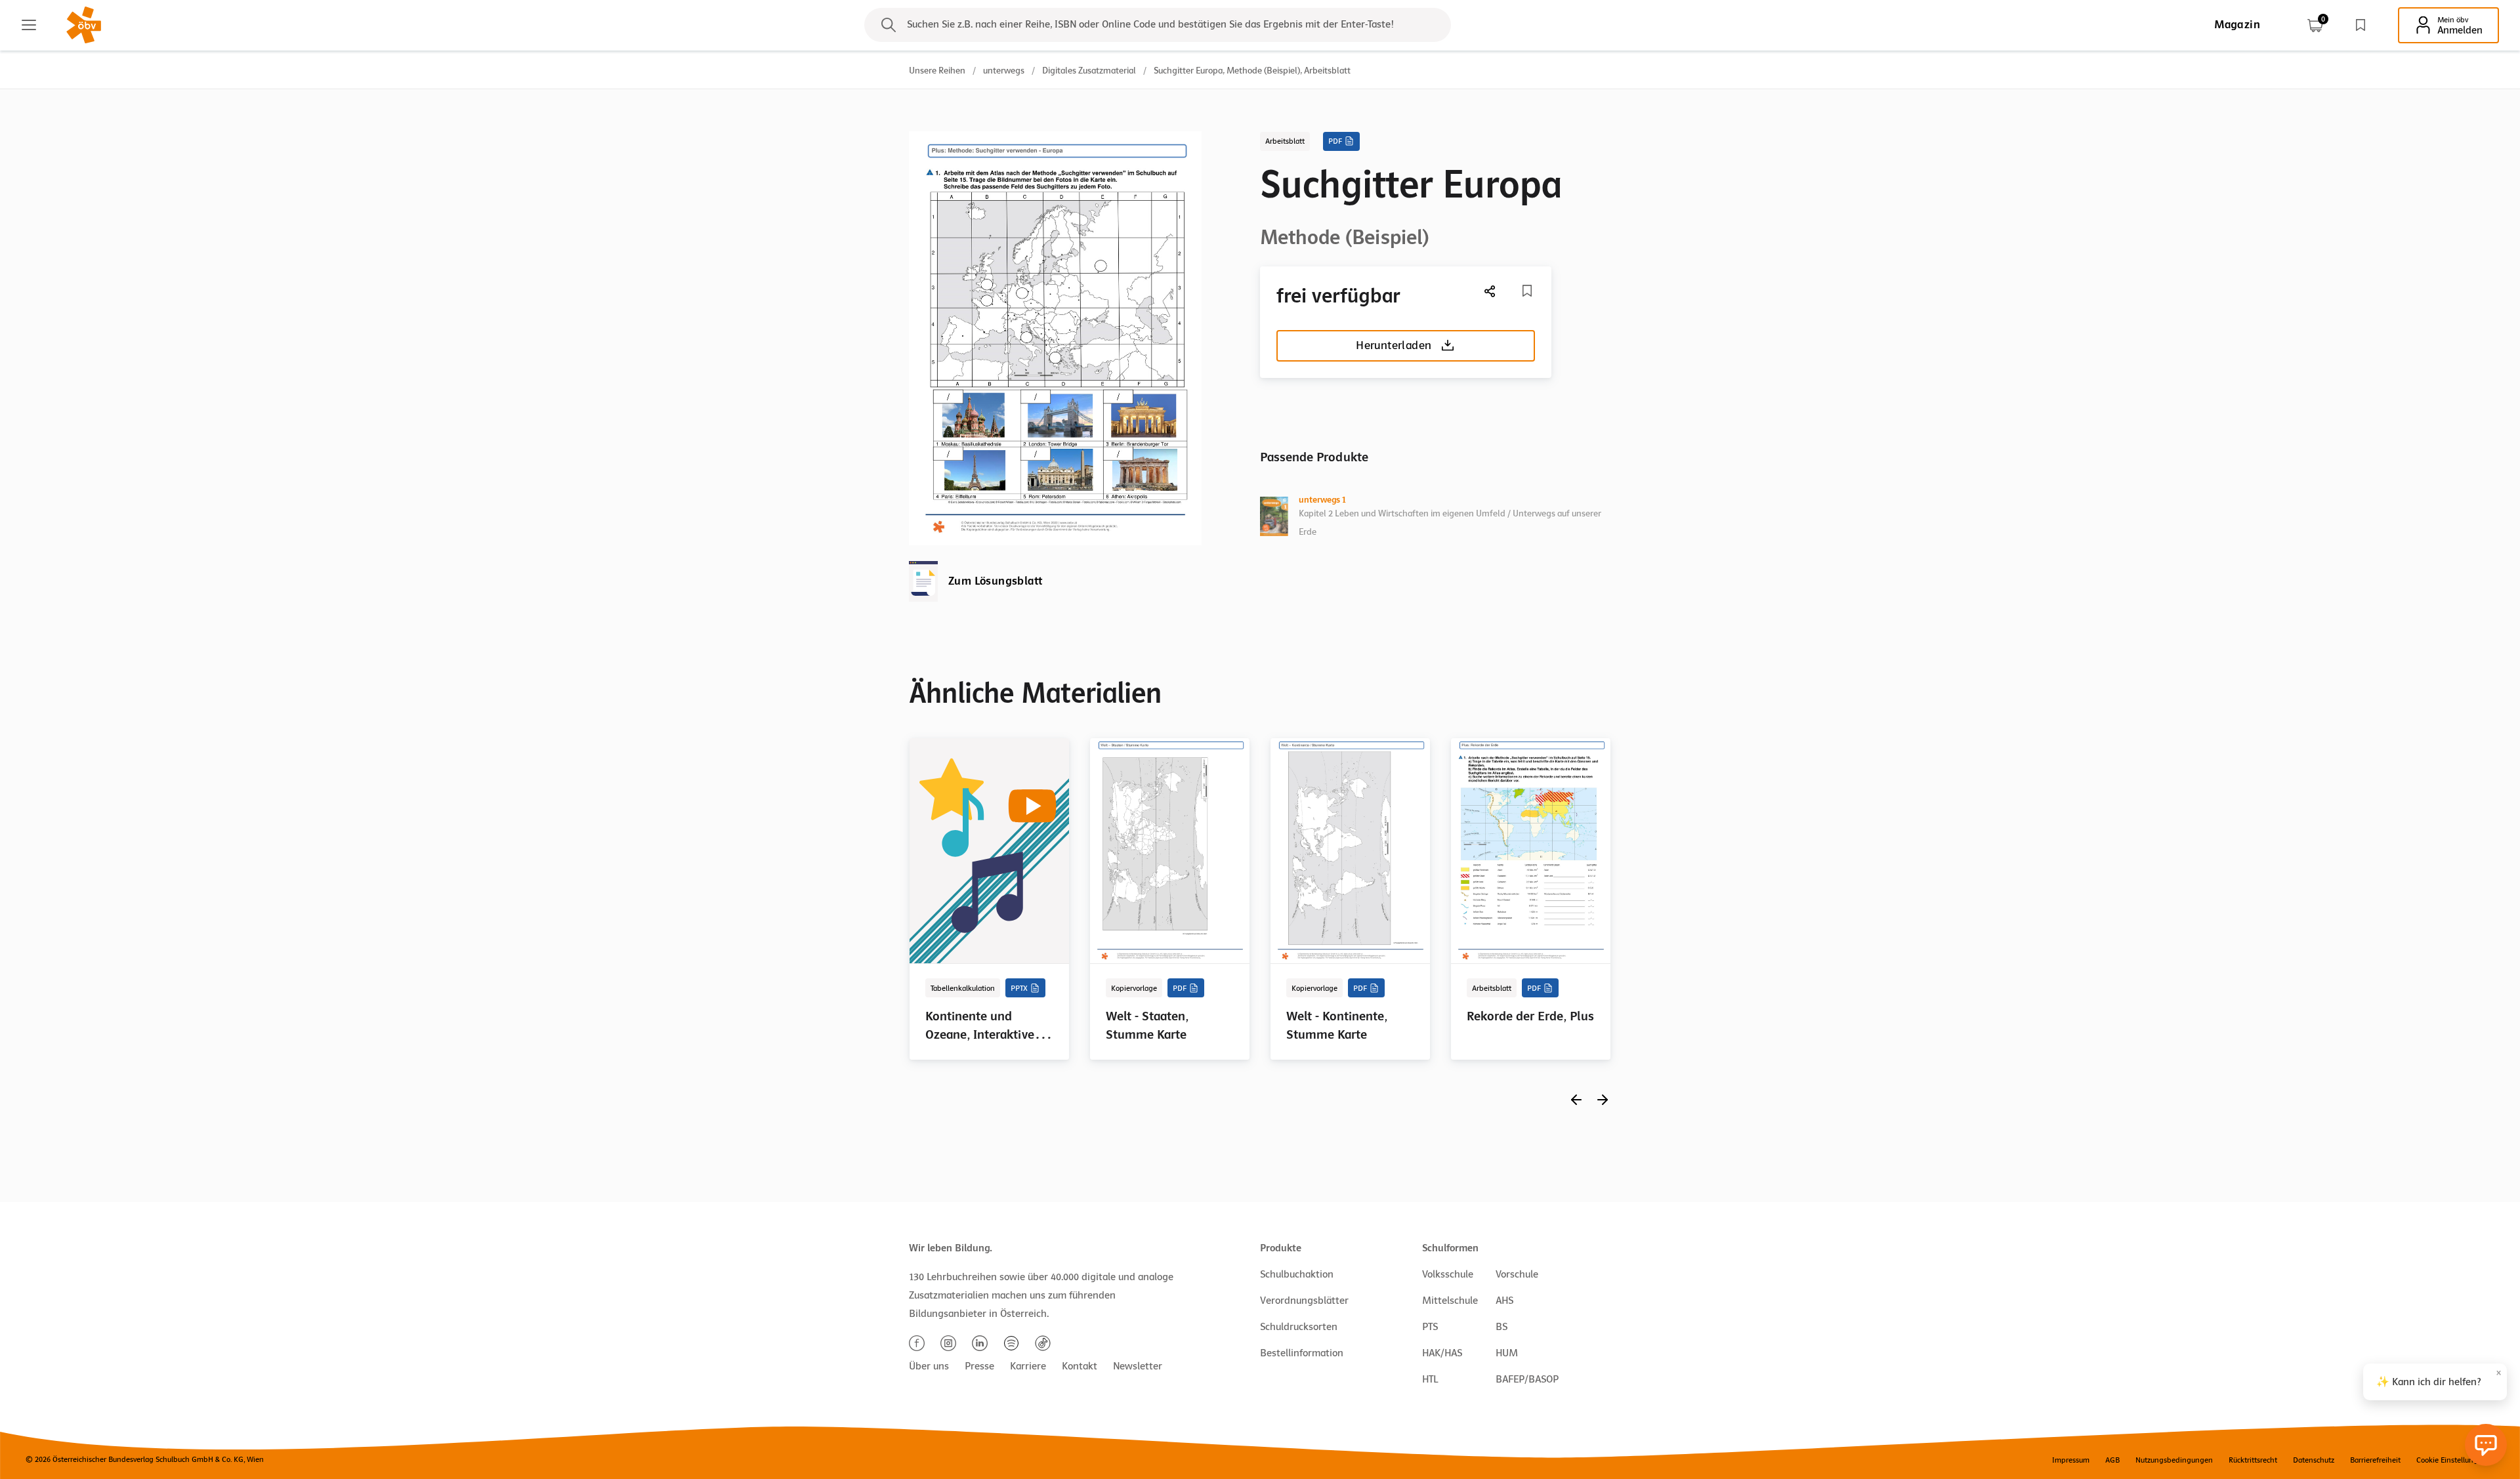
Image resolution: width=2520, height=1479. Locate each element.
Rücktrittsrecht (2253, 1460)
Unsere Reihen (937, 71)
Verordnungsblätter (1304, 1301)
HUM (1507, 1353)
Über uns (929, 1366)
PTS (1430, 1327)
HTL (1430, 1379)
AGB (2112, 1460)
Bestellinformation (1302, 1353)
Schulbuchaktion (1297, 1274)
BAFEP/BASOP (1527, 1379)
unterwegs (1004, 71)
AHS (1504, 1301)
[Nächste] (1490, 291)
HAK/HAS (1442, 1353)
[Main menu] (29, 25)
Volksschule (1448, 1274)
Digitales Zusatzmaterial (1089, 71)
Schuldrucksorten (1299, 1327)
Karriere (1028, 1366)
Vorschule (1517, 1274)
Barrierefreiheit (2375, 1460)
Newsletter (1138, 1366)
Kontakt (1080, 1366)
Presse (979, 1366)
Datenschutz (2314, 1460)
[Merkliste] (2361, 25)
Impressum (2071, 1460)
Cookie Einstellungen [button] (2451, 1460)
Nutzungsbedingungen (2174, 1460)
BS (1501, 1327)
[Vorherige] (1576, 1099)
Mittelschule (1450, 1301)
